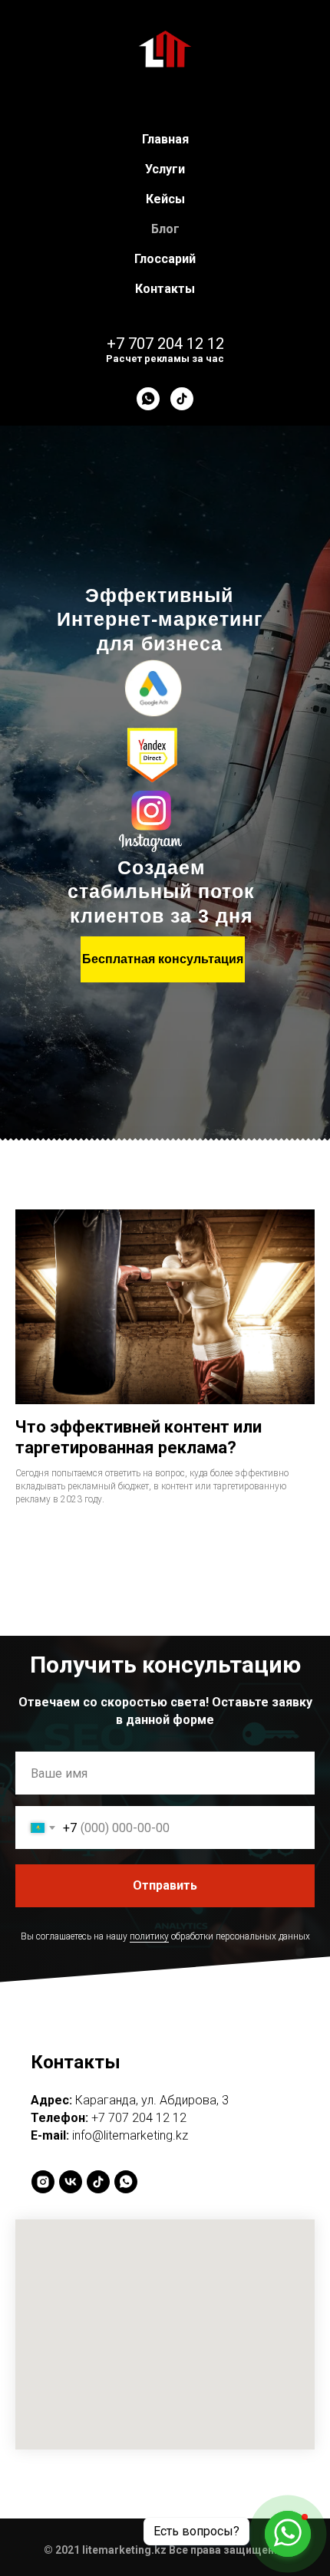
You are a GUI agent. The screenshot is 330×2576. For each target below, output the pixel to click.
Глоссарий (165, 259)
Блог (165, 229)
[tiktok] (182, 399)
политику (149, 2150)
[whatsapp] (148, 399)
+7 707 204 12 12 (165, 344)
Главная (165, 139)
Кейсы (165, 199)
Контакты (165, 289)
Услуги (165, 169)
